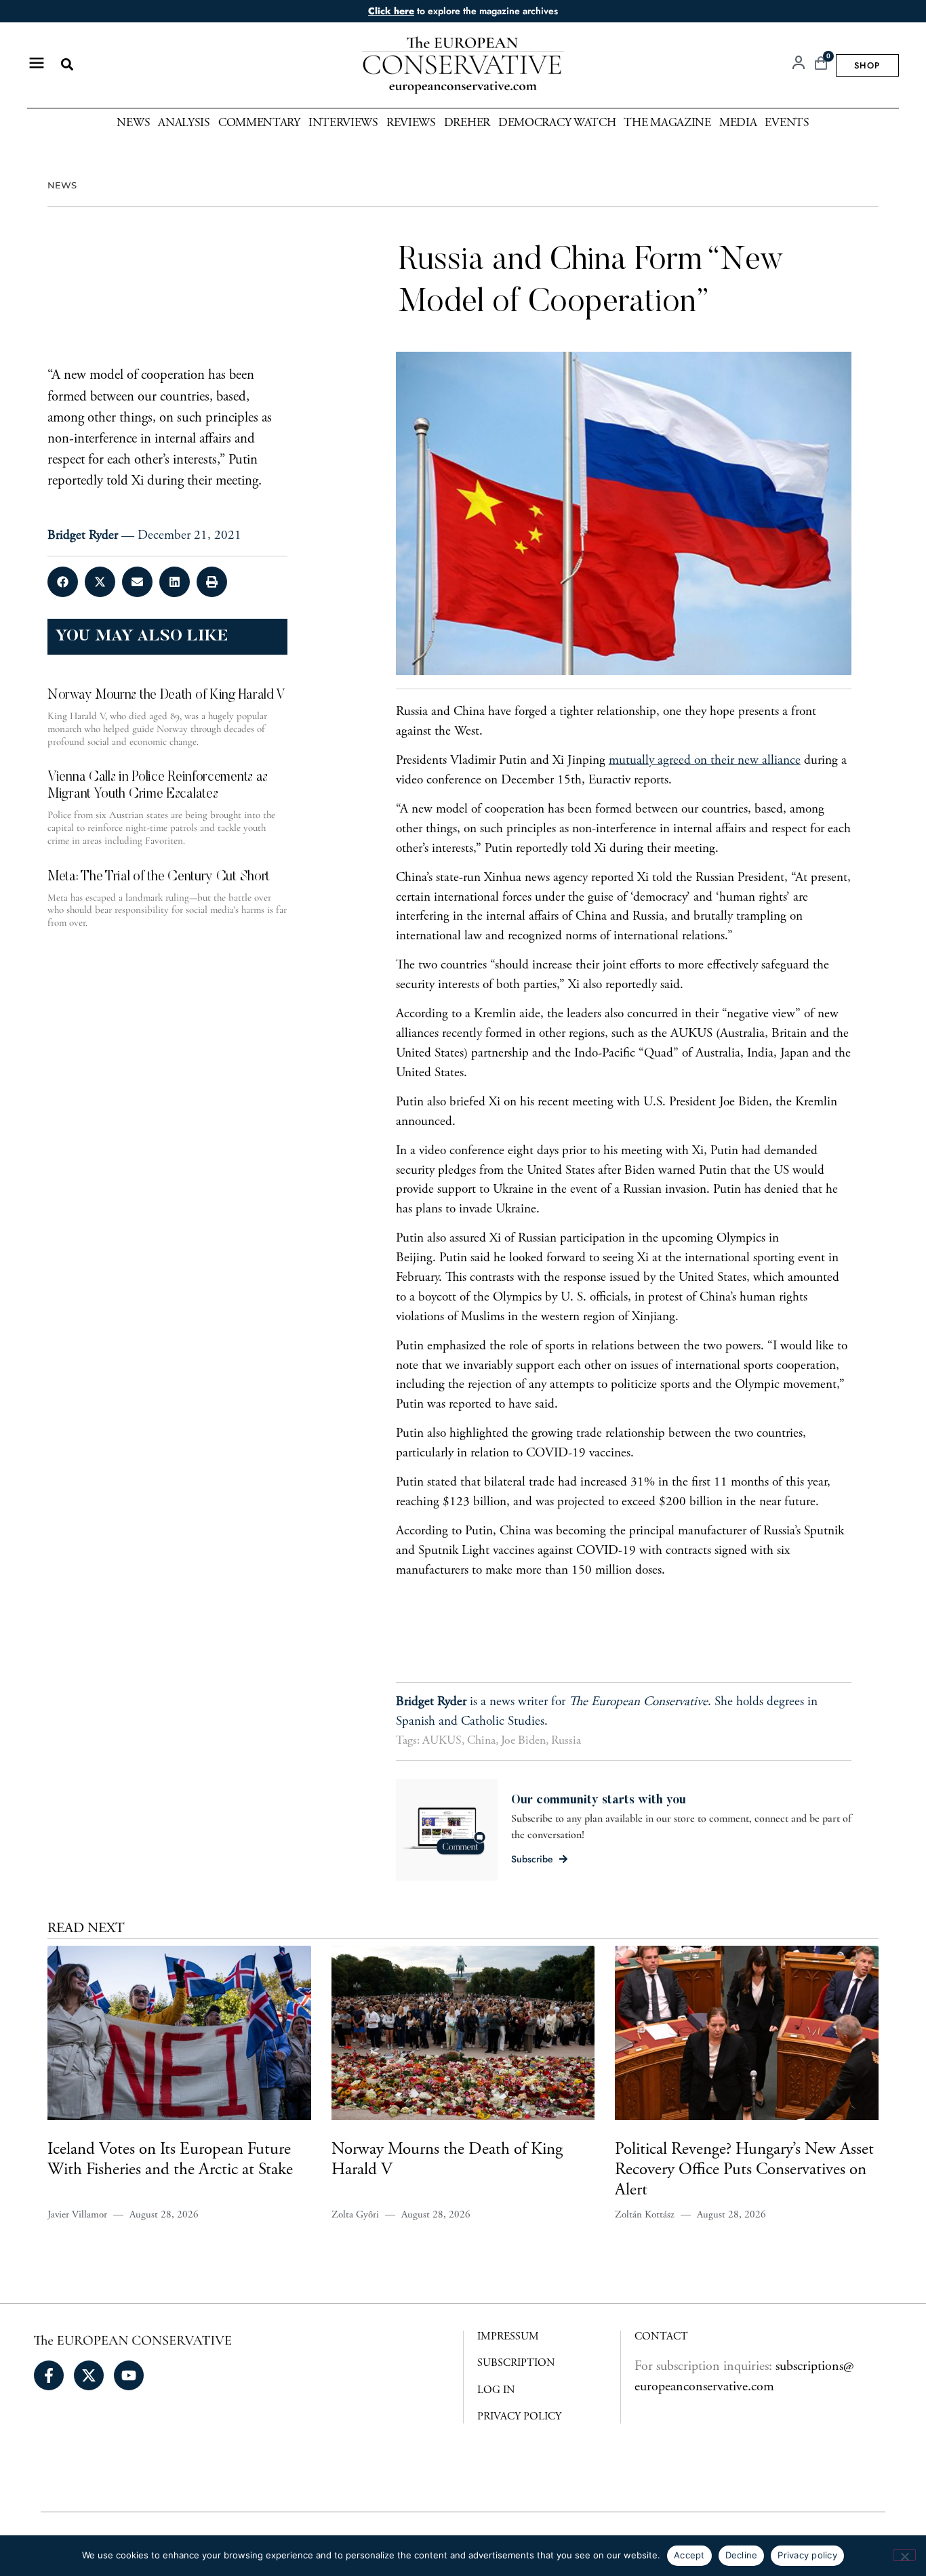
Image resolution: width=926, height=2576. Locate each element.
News (133, 123)
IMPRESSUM (508, 2337)
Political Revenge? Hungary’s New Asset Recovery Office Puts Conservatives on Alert (744, 2170)
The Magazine (667, 123)
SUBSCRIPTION (516, 2363)
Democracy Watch (557, 123)
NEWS (62, 185)
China (481, 1741)
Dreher (467, 123)
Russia (566, 1741)
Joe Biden (523, 1741)
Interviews (343, 123)
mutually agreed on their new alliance (705, 761)
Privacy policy (807, 2555)
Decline (742, 2555)
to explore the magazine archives (463, 11)
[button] (67, 65)
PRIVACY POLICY (519, 2417)
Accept (689, 2555)
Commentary (259, 123)
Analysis (184, 123)
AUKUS (442, 1741)
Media (738, 123)
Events (787, 123)
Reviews (411, 123)
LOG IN (496, 2390)
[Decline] (904, 2555)
